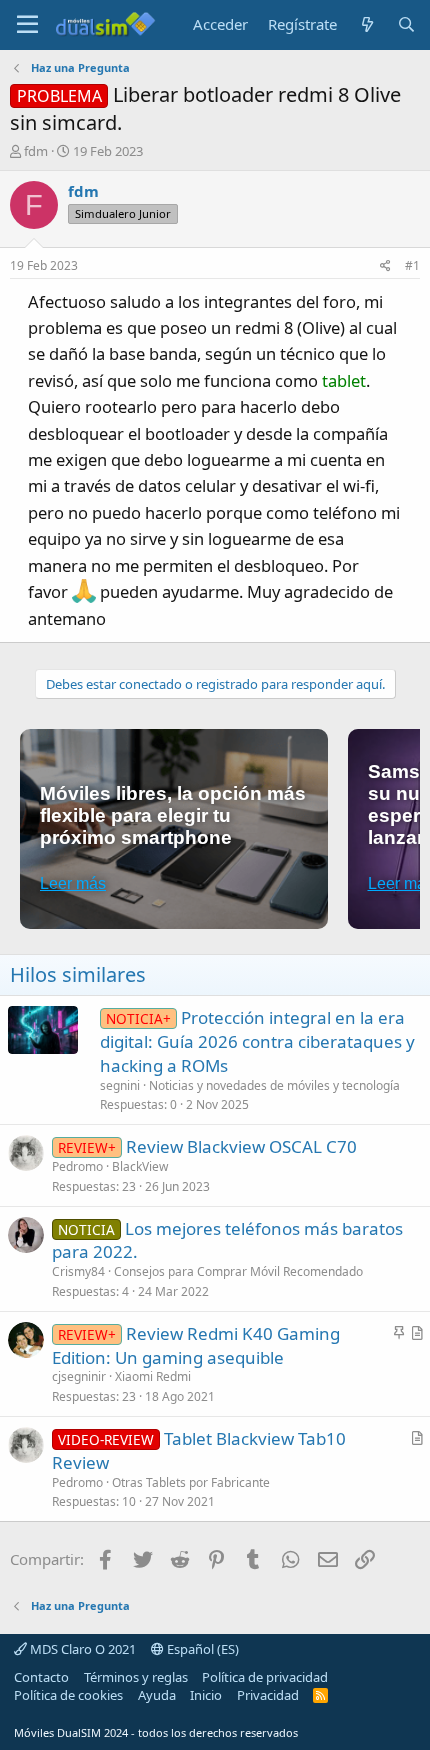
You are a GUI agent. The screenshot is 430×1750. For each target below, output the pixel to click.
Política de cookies (68, 1695)
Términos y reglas (136, 1677)
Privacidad (268, 1695)
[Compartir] (385, 266)
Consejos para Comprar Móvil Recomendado (238, 1271)
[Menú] (27, 25)
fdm (36, 151)
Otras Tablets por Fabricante (191, 1482)
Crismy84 (78, 1271)
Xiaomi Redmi (153, 1376)
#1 (412, 265)
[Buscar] (406, 24)
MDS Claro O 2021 (81, 1649)
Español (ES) (201, 1649)
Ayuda (157, 1695)
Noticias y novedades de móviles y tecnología (274, 1085)
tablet (344, 380)
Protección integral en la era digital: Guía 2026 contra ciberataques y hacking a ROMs (257, 1041)
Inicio (206, 1695)
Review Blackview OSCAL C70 (241, 1146)
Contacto (41, 1677)
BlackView (140, 1166)
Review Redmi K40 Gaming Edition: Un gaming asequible (196, 1345)
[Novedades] (366, 24)
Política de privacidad (265, 1677)
